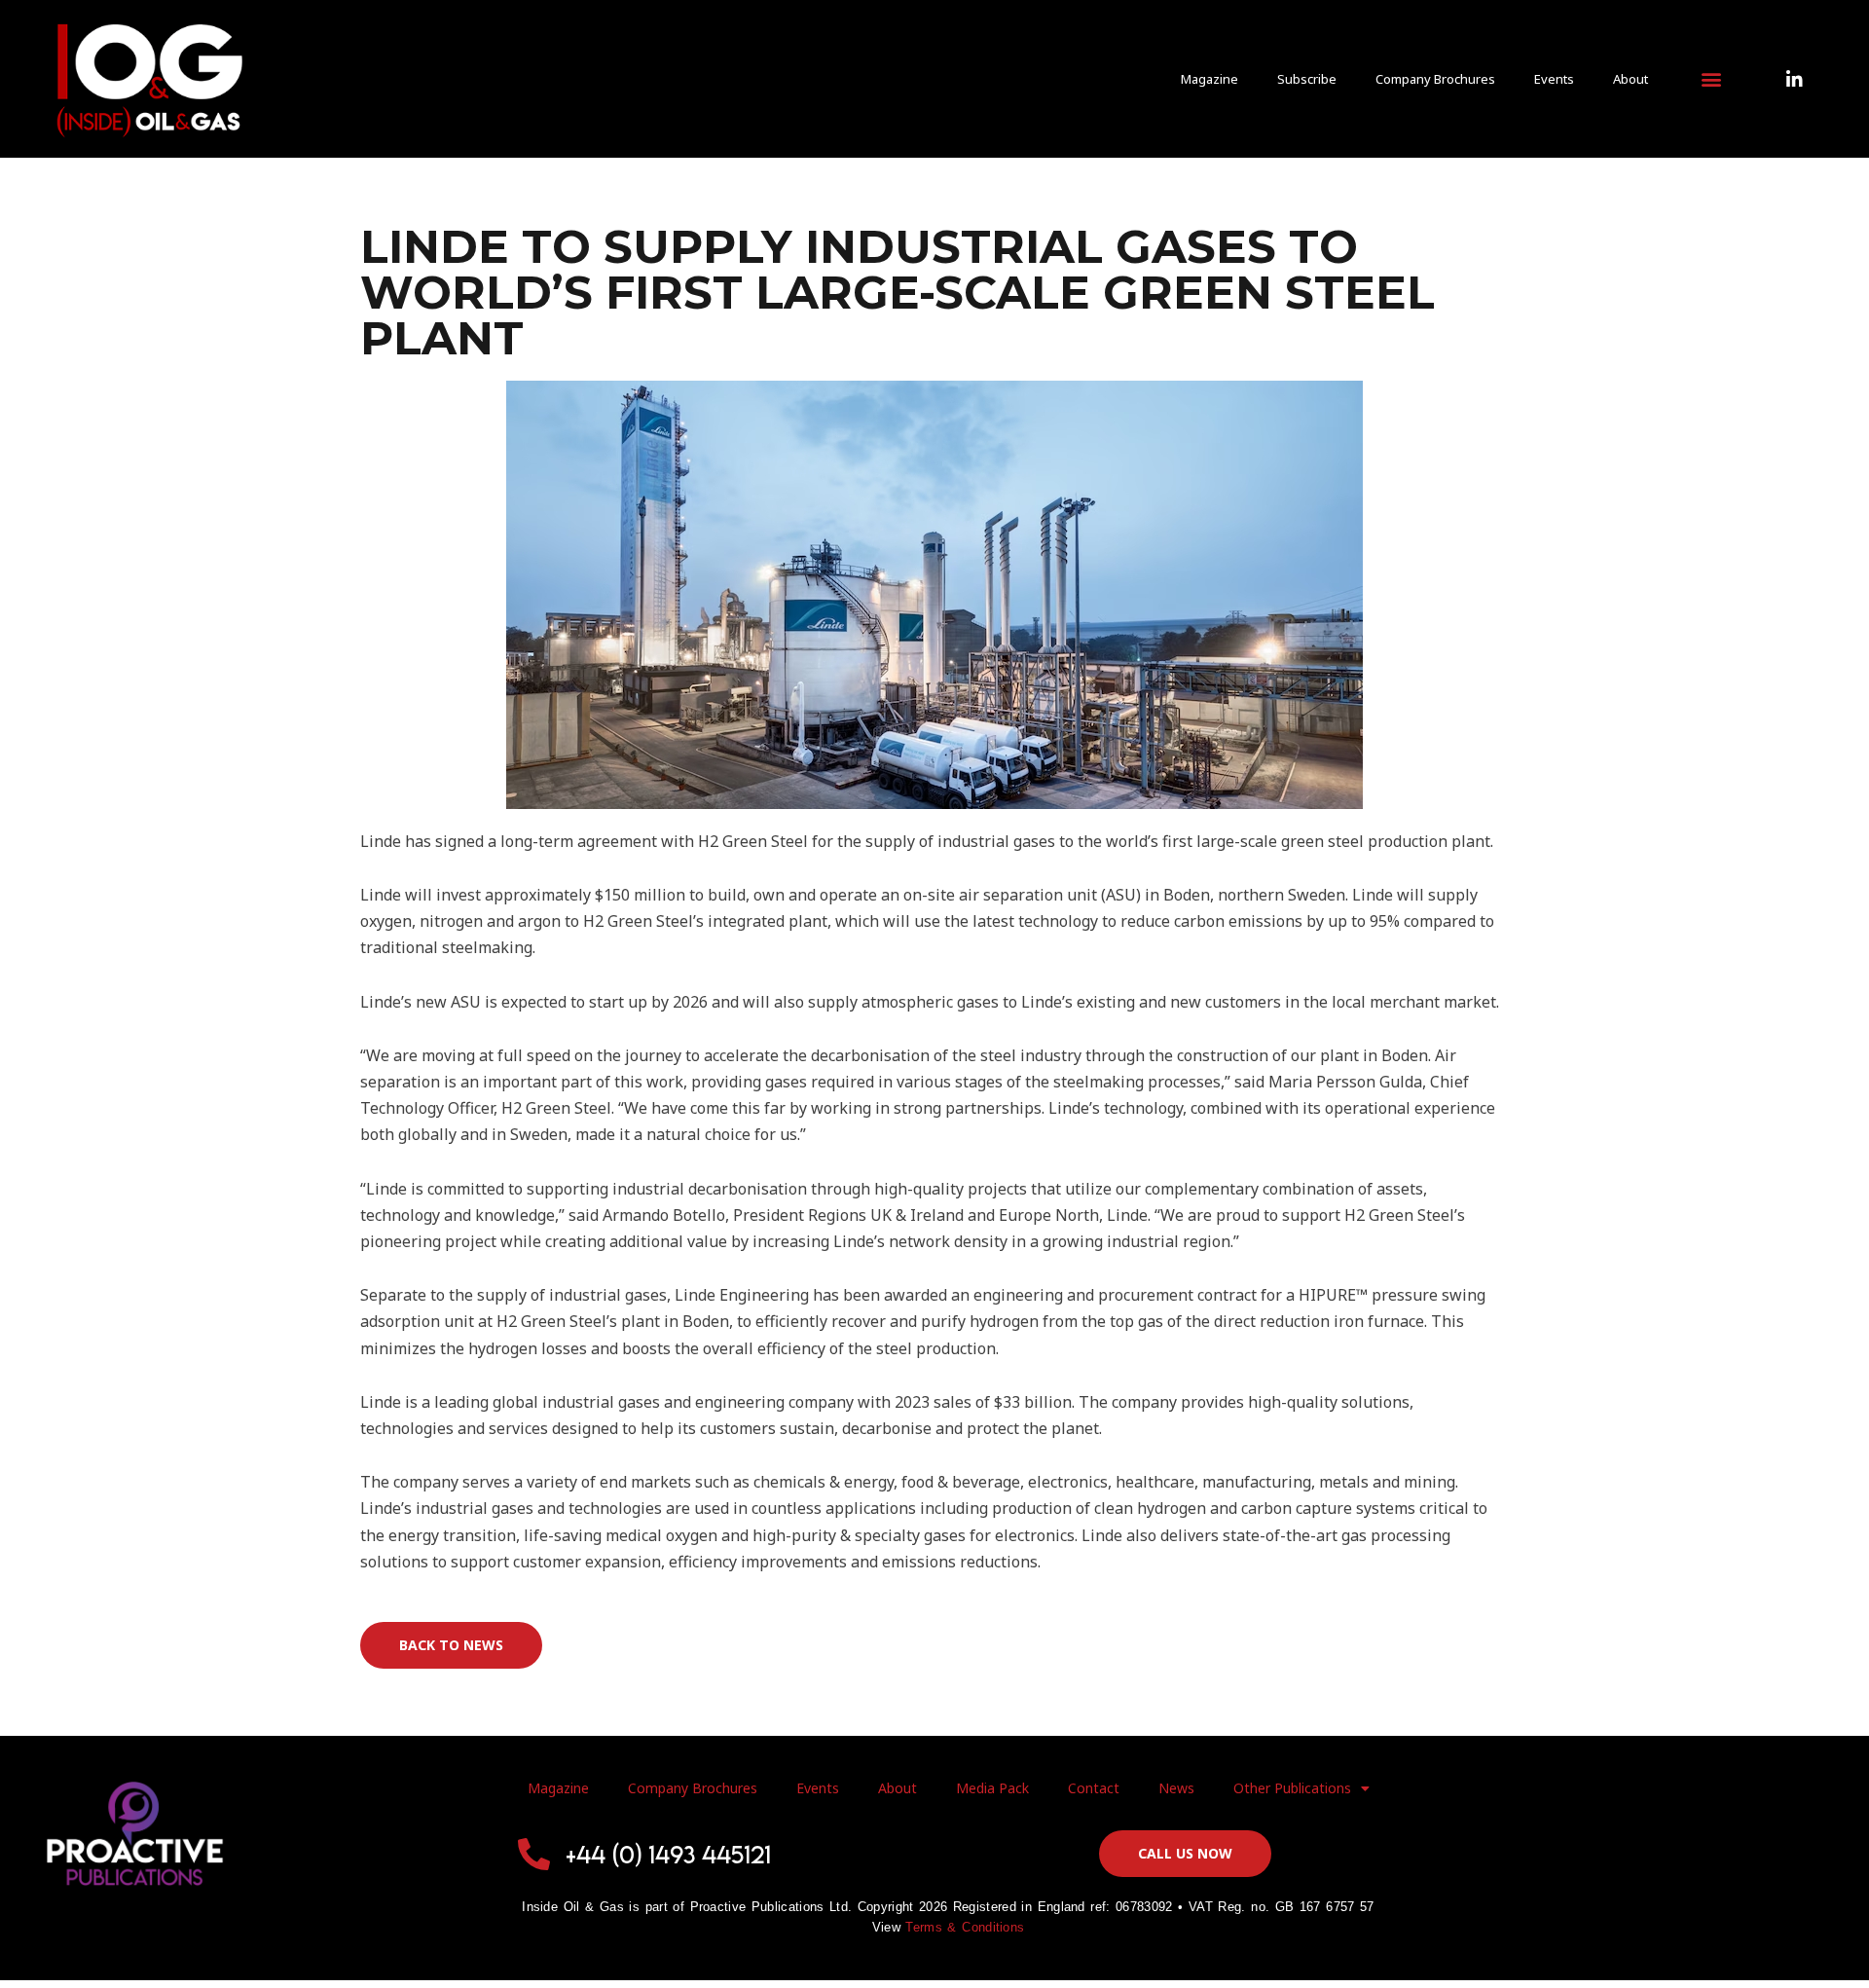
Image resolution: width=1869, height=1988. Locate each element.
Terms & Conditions (965, 1927)
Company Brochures (1435, 79)
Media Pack (992, 1788)
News (1176, 1788)
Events (1554, 79)
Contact (1094, 1788)
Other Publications (1292, 1788)
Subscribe (1307, 79)
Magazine (1209, 79)
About (1631, 79)
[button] (1711, 79)
